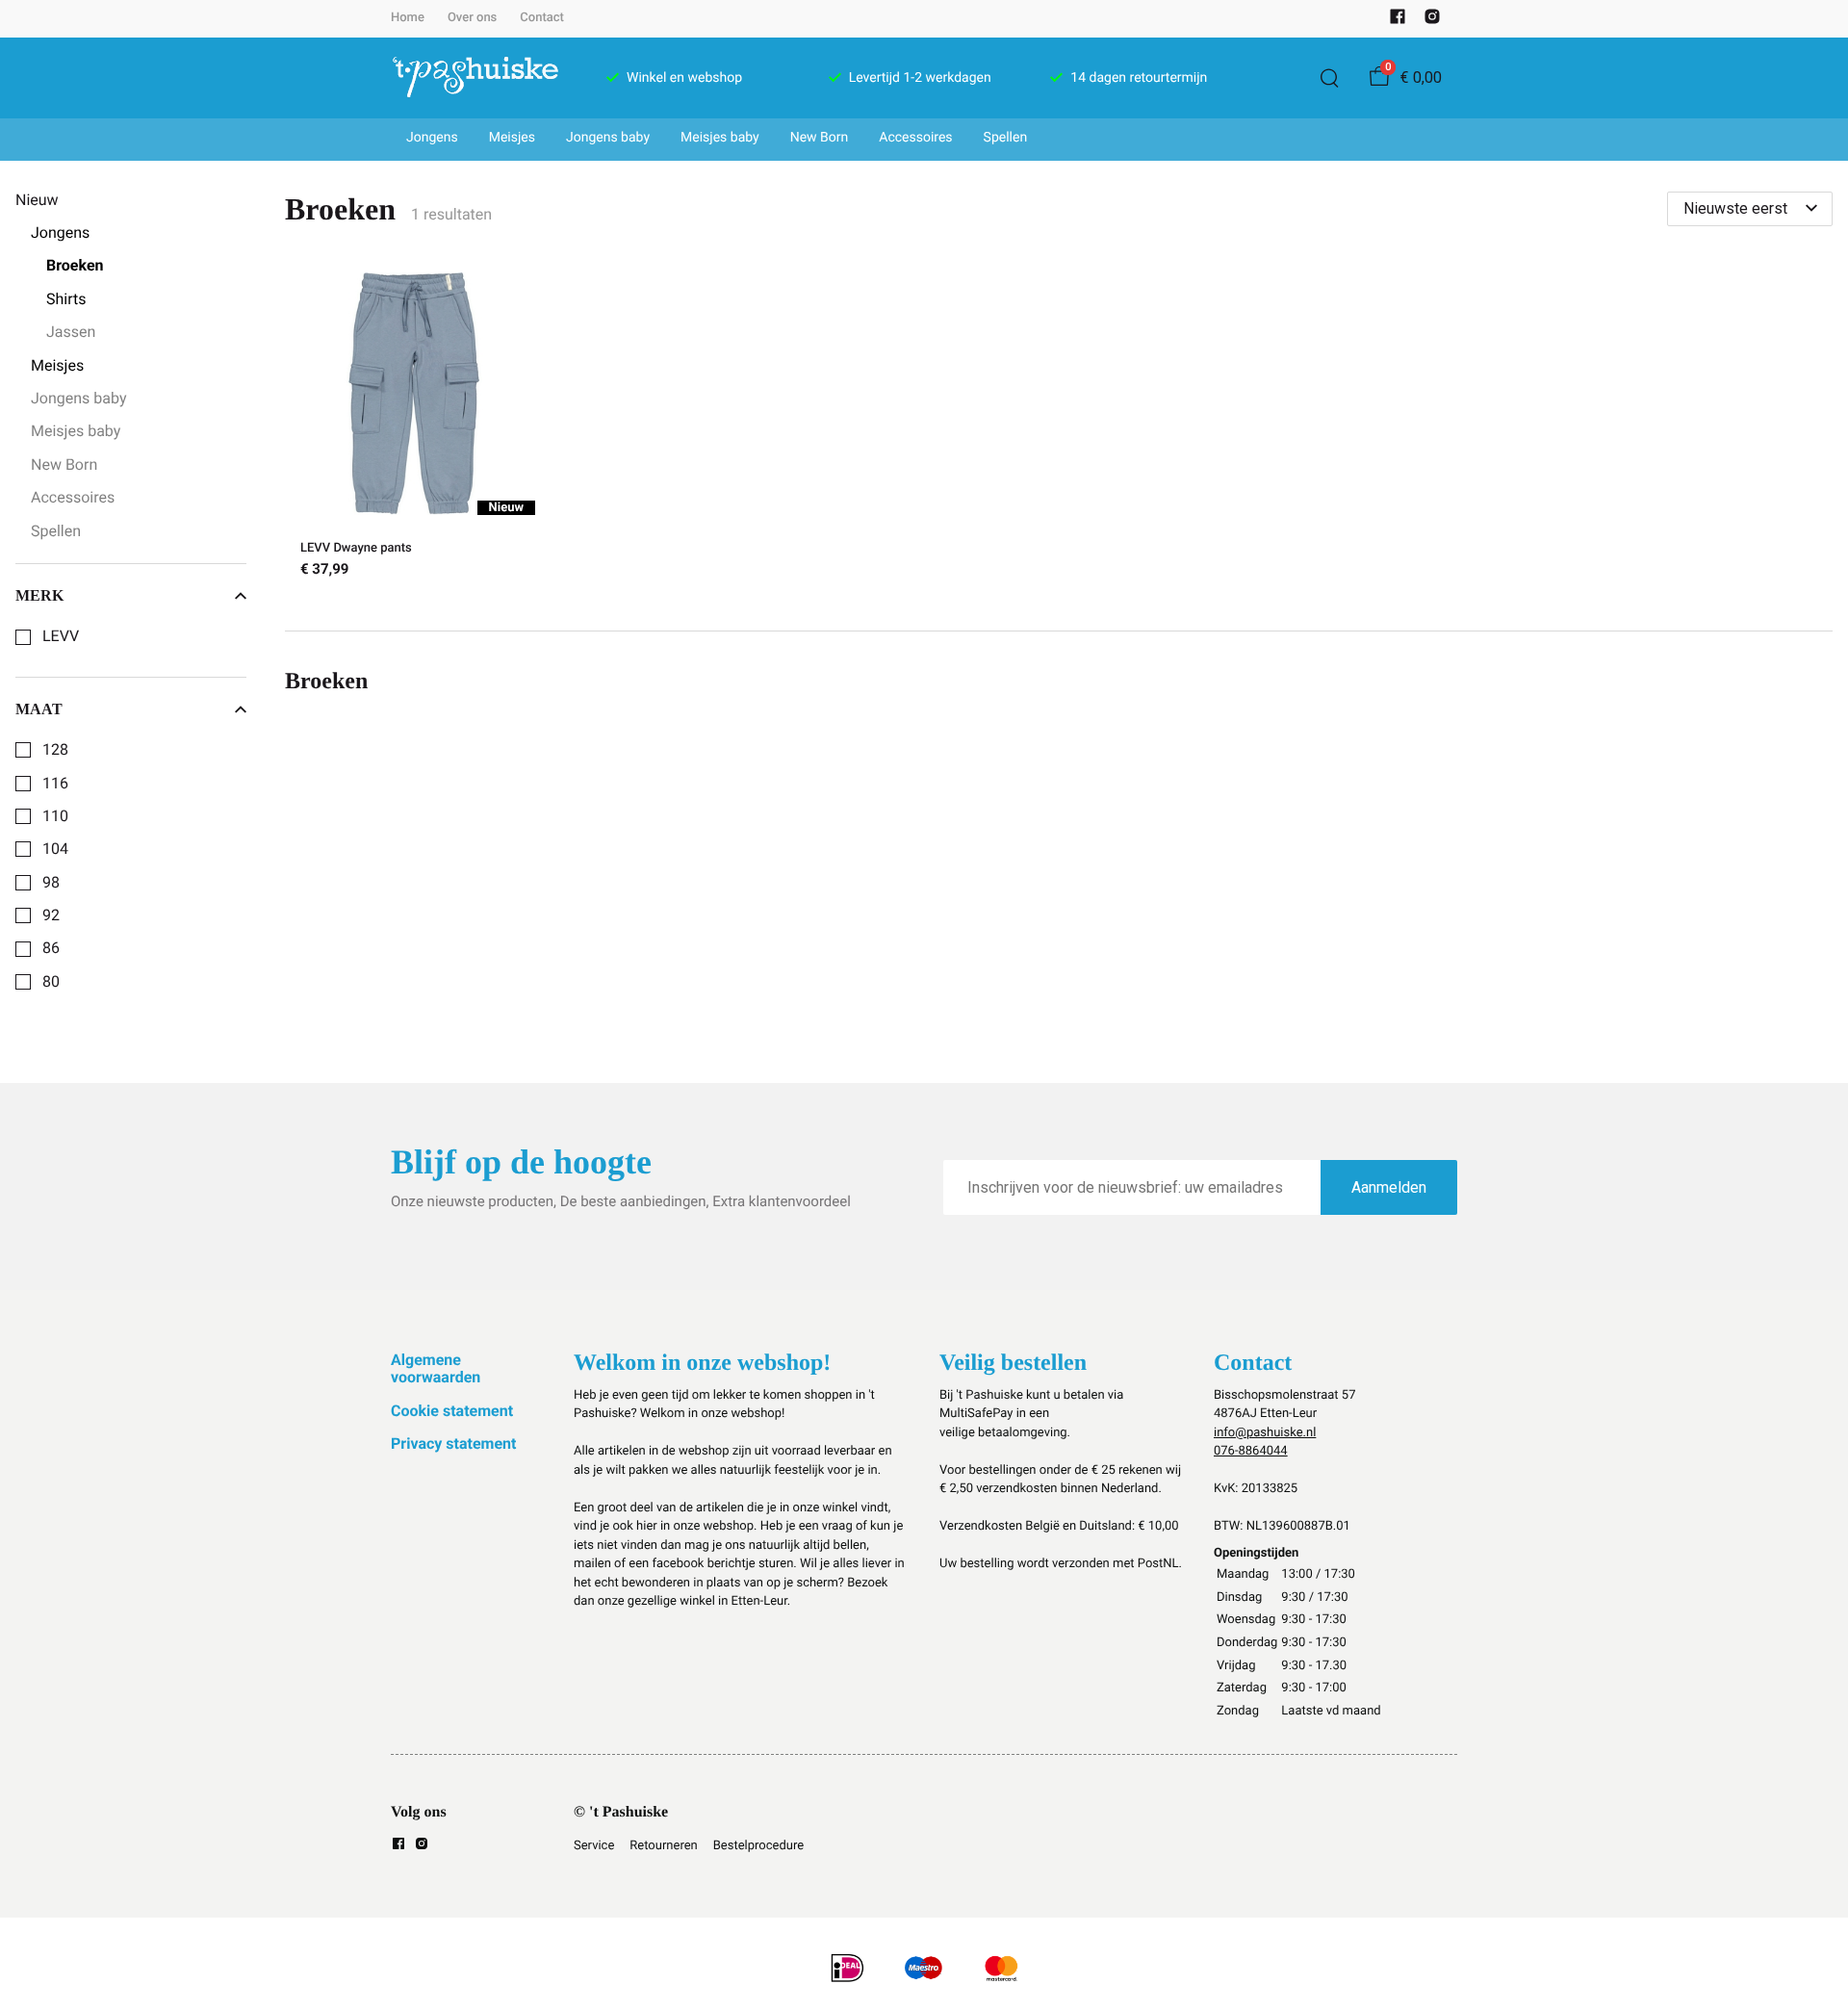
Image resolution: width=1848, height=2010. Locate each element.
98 (51, 883)
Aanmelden (1389, 1187)
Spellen (1006, 138)
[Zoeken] (1329, 78)
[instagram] (1432, 21)
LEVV (61, 636)
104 (55, 849)
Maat (39, 709)
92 (51, 915)
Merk (39, 595)
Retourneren (663, 1846)
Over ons (472, 18)
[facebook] (1398, 21)
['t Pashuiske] (475, 78)
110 (55, 816)
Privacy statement (453, 1443)
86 (51, 948)
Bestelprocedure (758, 1846)
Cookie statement (452, 1411)
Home (408, 18)
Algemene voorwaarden (436, 1368)
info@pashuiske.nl (1265, 1433)
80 (51, 982)
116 (55, 784)
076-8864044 (1251, 1451)
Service (594, 1846)
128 (55, 750)
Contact (542, 18)
